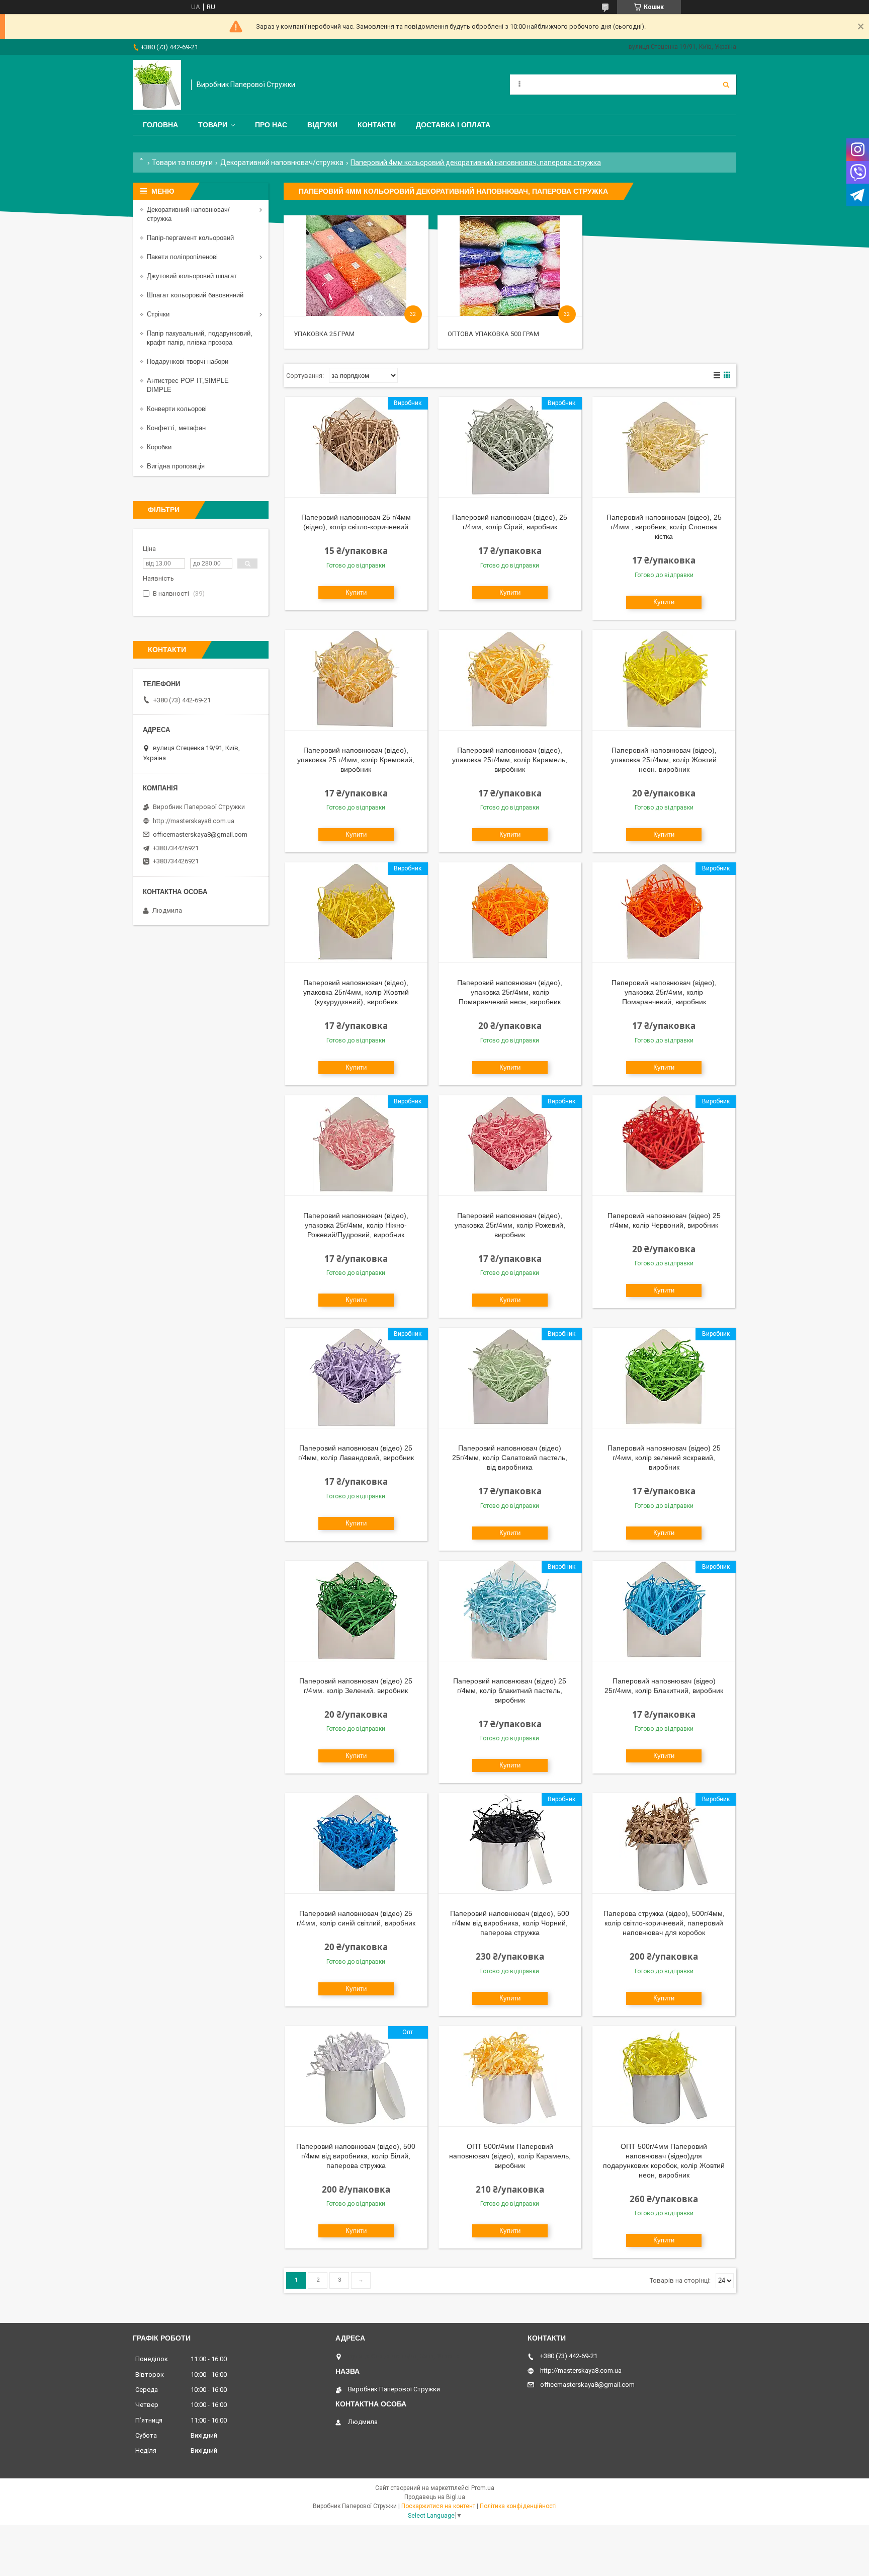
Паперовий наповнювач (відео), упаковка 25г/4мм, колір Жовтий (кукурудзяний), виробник (356, 992)
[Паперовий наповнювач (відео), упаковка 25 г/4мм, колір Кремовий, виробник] (356, 680)
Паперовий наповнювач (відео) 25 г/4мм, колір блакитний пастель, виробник (510, 1691)
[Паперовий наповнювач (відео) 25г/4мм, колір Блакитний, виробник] (664, 1611)
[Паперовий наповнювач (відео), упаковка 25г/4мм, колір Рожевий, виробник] (510, 1146)
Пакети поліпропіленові (182, 257)
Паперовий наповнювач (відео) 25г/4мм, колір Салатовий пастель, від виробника (510, 1458)
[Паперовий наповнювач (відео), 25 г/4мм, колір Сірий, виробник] (510, 447)
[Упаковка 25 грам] (356, 266)
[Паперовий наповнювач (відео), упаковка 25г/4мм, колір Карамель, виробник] (510, 680)
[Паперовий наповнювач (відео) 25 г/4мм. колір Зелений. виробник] (356, 1611)
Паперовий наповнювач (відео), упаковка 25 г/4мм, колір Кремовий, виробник (356, 760)
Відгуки (322, 125)
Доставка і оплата (453, 125)
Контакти (377, 125)
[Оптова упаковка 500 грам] (510, 266)
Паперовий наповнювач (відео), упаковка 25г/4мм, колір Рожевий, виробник (510, 1225)
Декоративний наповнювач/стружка (282, 163)
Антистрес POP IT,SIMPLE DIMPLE (188, 385)
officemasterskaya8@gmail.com (200, 834)
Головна (160, 125)
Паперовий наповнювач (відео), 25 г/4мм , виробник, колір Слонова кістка (664, 527)
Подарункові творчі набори (188, 361)
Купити (356, 592)
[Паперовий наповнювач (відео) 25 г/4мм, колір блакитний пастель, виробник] (510, 1611)
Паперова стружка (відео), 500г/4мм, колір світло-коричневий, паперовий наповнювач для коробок (664, 1923)
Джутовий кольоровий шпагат (192, 276)
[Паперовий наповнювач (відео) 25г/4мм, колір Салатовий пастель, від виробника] (510, 1378)
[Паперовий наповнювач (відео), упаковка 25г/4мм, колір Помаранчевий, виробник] (664, 913)
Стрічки (158, 314)
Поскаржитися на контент (438, 2506)
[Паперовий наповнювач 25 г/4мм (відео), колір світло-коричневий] (356, 447)
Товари (213, 125)
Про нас (271, 125)
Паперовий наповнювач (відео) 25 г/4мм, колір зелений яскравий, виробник (664, 1458)
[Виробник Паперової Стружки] (157, 85)
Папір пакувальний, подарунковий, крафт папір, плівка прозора (200, 338)
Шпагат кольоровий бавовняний (195, 295)
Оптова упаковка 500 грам (493, 334)
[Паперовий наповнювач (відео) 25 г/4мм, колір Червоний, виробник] (664, 1146)
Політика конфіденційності (518, 2506)
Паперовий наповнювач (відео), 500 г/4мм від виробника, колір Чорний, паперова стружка (510, 1923)
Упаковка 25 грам (324, 334)
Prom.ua (483, 2488)
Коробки (159, 447)
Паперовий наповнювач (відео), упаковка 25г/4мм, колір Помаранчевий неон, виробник (510, 992)
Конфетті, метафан (176, 428)
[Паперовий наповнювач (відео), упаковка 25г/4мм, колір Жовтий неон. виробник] (664, 680)
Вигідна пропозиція (176, 466)
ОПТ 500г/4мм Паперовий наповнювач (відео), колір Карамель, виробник (510, 2156)
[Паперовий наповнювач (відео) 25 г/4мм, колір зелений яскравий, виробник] (664, 1378)
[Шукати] (726, 85)
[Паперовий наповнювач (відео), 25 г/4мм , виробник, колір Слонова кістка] (664, 447)
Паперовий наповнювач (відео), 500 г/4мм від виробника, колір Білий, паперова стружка (356, 2156)
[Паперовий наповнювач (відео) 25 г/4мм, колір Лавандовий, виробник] (356, 1378)
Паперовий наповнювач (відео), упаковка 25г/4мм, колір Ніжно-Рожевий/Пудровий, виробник (356, 1225)
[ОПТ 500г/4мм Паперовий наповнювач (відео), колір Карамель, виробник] (510, 2076)
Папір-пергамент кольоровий (190, 238)
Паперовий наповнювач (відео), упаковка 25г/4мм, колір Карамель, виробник (510, 760)
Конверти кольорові (177, 409)
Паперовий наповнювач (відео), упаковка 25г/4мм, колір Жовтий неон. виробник (664, 760)
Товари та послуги (182, 163)
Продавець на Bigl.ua (435, 2497)
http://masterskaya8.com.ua (194, 821)
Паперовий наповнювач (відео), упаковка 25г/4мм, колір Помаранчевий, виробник (664, 992)
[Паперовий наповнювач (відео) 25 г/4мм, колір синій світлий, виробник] (356, 1843)
